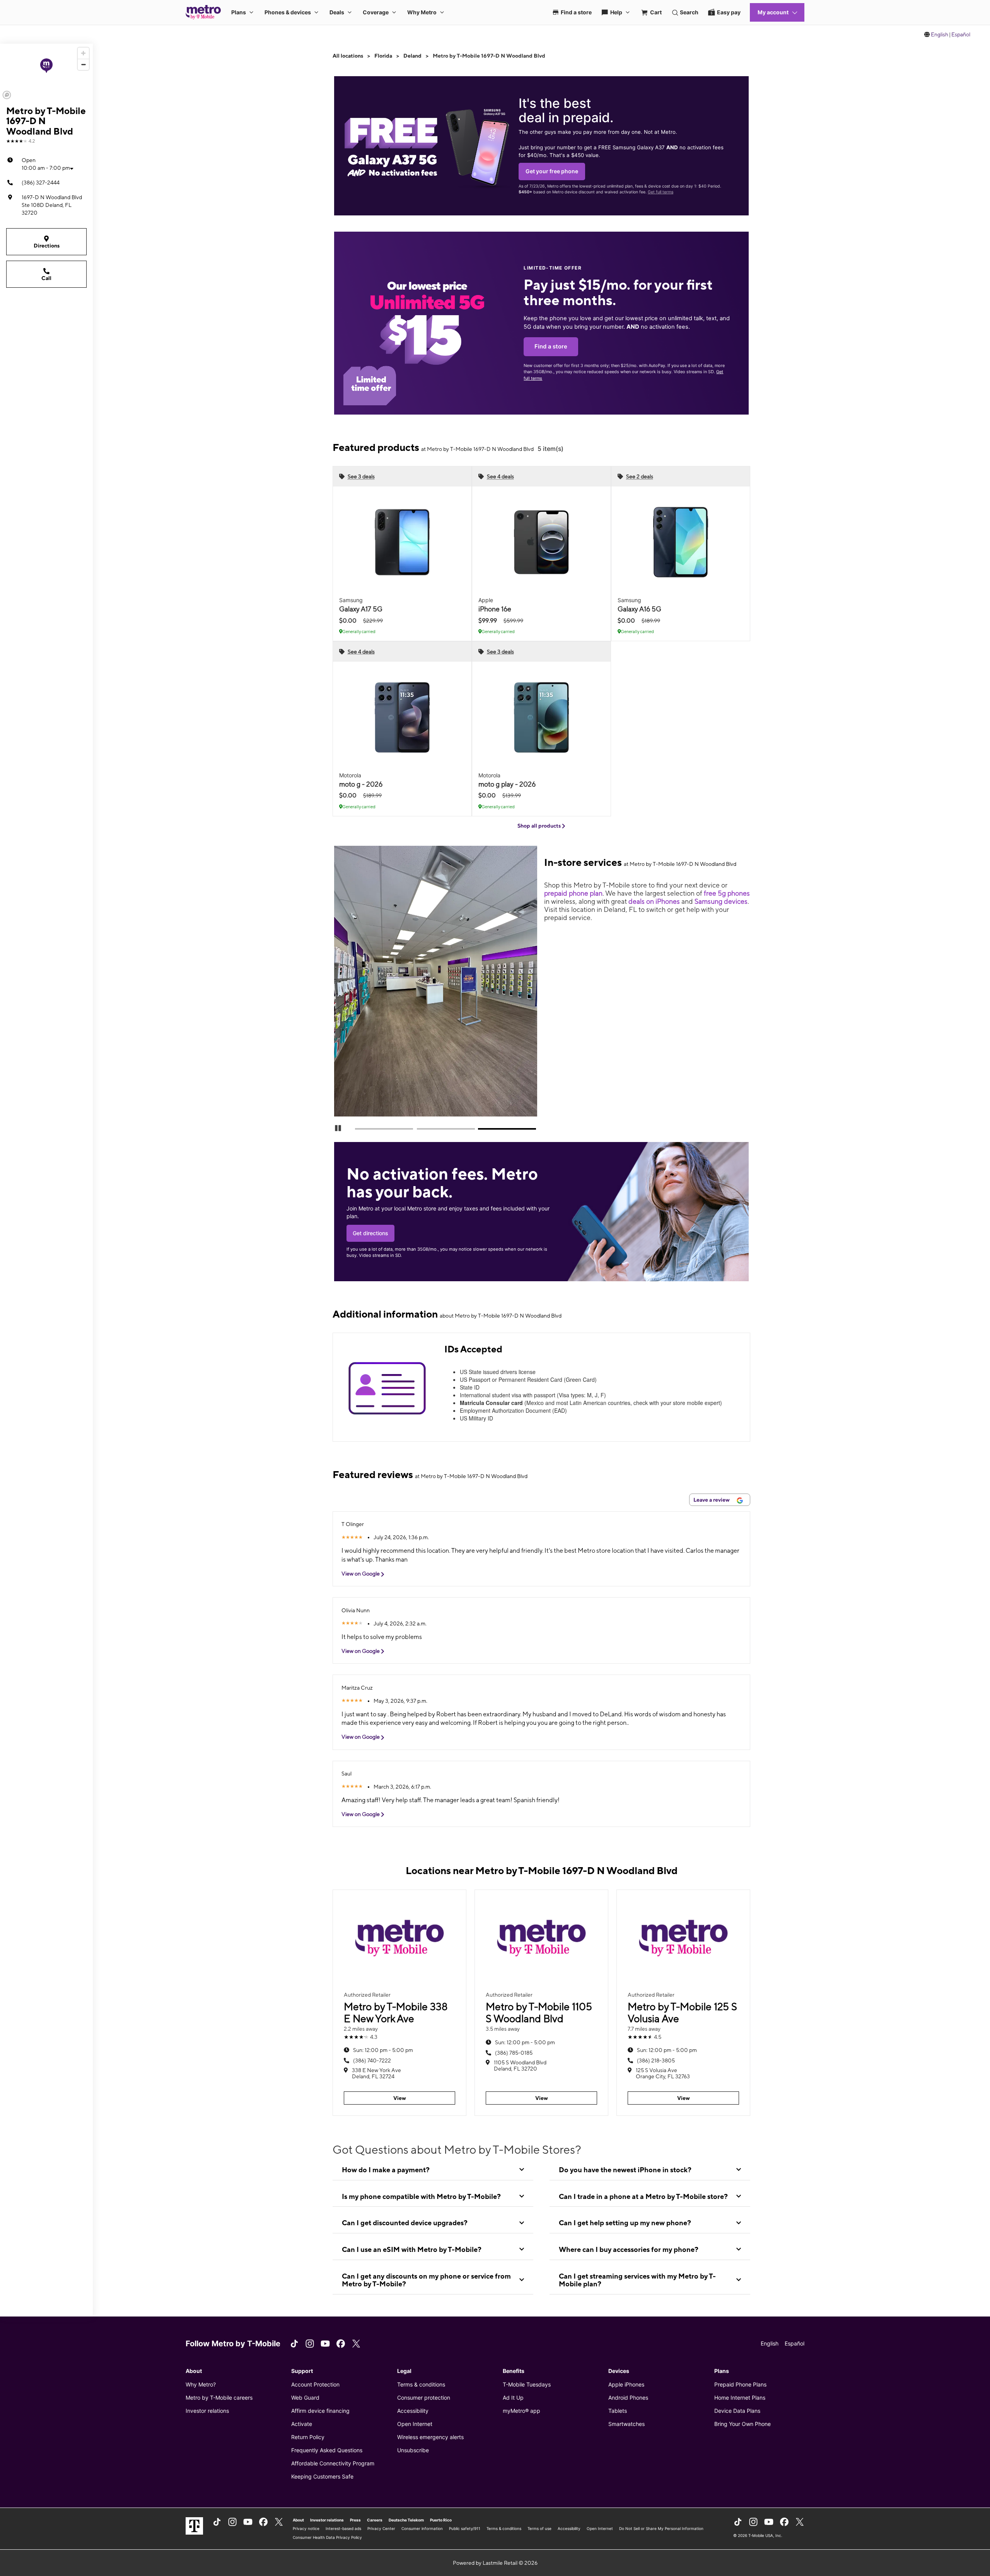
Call (46, 278)
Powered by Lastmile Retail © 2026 (495, 2563)
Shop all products (540, 826)
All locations (348, 56)
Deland (412, 56)
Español (961, 34)
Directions (47, 246)
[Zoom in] (83, 53)
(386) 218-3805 (656, 2060)
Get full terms (661, 192)
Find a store (551, 347)
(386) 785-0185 (514, 2053)
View (400, 2098)
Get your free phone (552, 171)
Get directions (370, 1233)
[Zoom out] (83, 64)
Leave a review (712, 1500)
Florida (383, 56)
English (940, 34)
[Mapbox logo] (7, 95)
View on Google (361, 1574)
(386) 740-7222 (372, 2060)
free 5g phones (727, 893)
